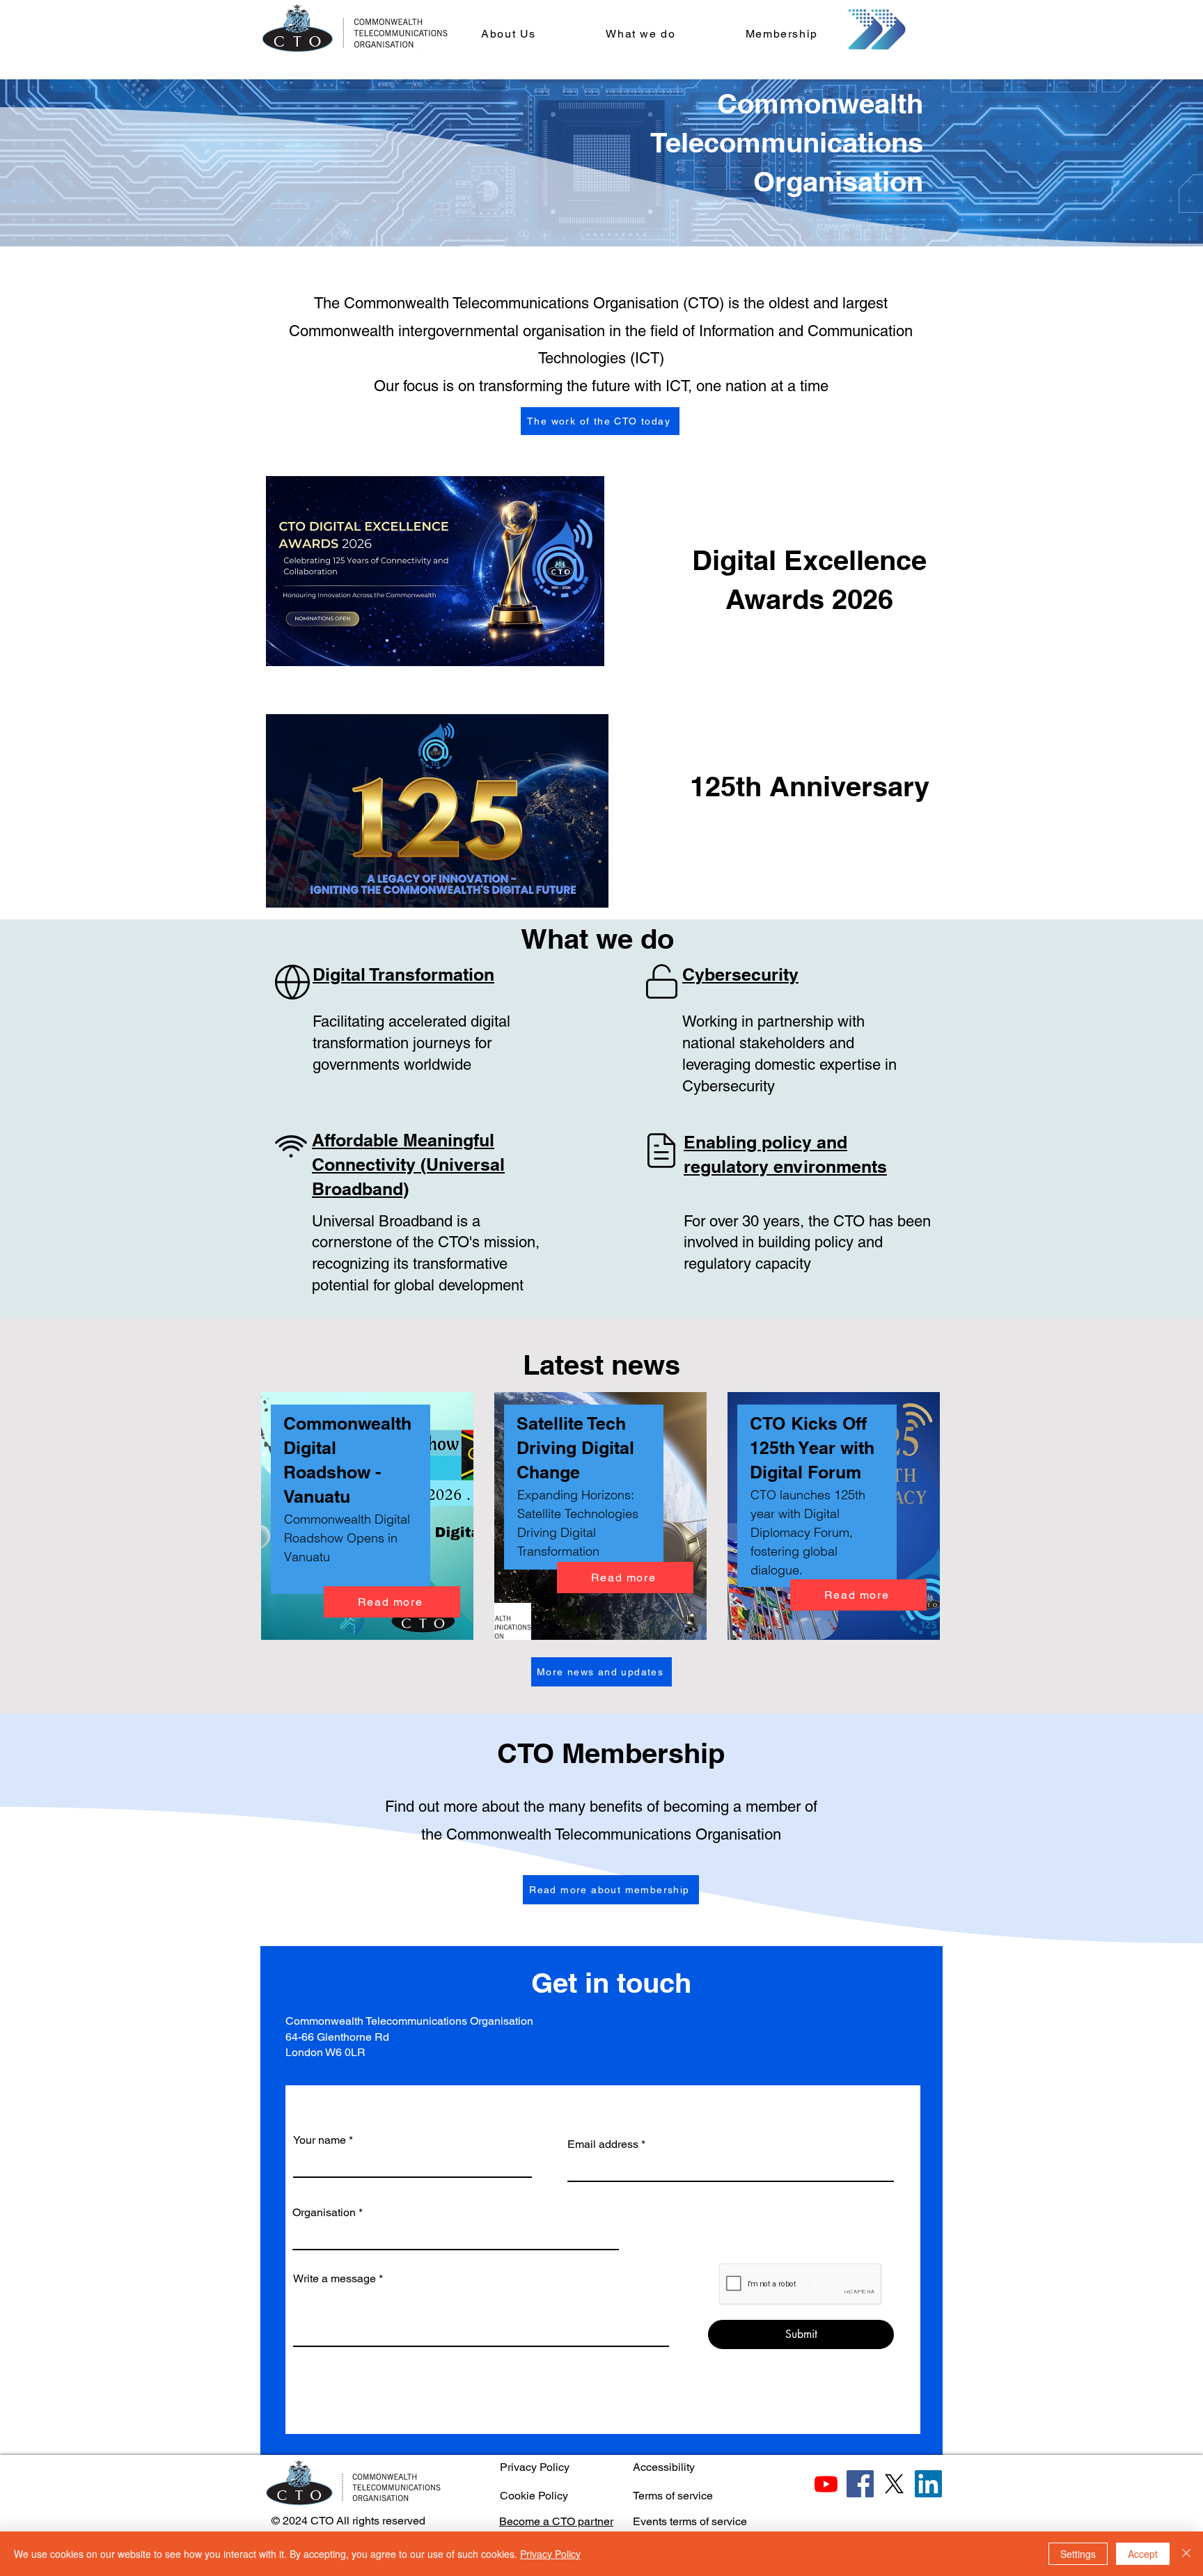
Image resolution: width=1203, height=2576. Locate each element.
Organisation (324, 2213)
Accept (1143, 2554)
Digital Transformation (403, 974)
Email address (603, 2144)
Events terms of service (690, 2521)
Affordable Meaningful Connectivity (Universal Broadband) (408, 1164)
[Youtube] (826, 2484)
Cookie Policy (534, 2496)
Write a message (335, 2279)
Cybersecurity (740, 974)
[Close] (1186, 2554)
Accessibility (664, 2467)
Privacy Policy (535, 2467)
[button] (509, 34)
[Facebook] (860, 2484)
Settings (1078, 2554)
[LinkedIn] (928, 2484)
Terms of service (673, 2496)
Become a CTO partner (556, 2521)
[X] (894, 2484)
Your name (320, 2140)
